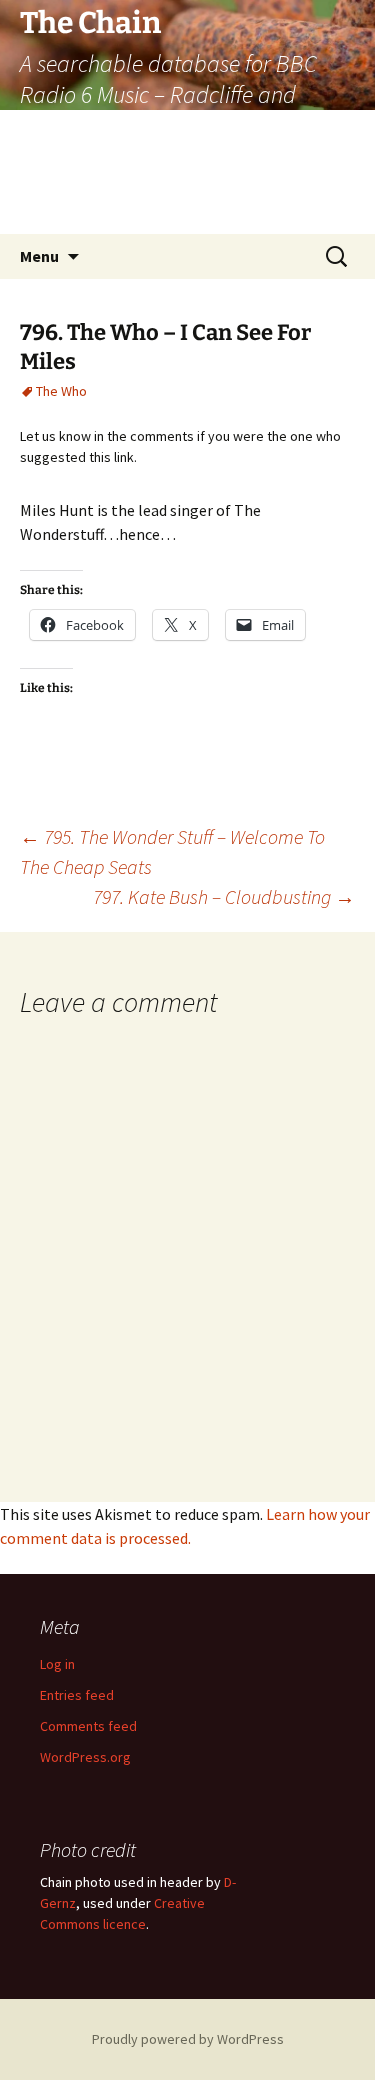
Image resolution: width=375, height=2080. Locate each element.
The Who (61, 391)
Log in (57, 1664)
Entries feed (77, 1695)
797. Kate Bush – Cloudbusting (224, 896)
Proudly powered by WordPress (188, 2039)
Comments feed (88, 1726)
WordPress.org (85, 1757)
